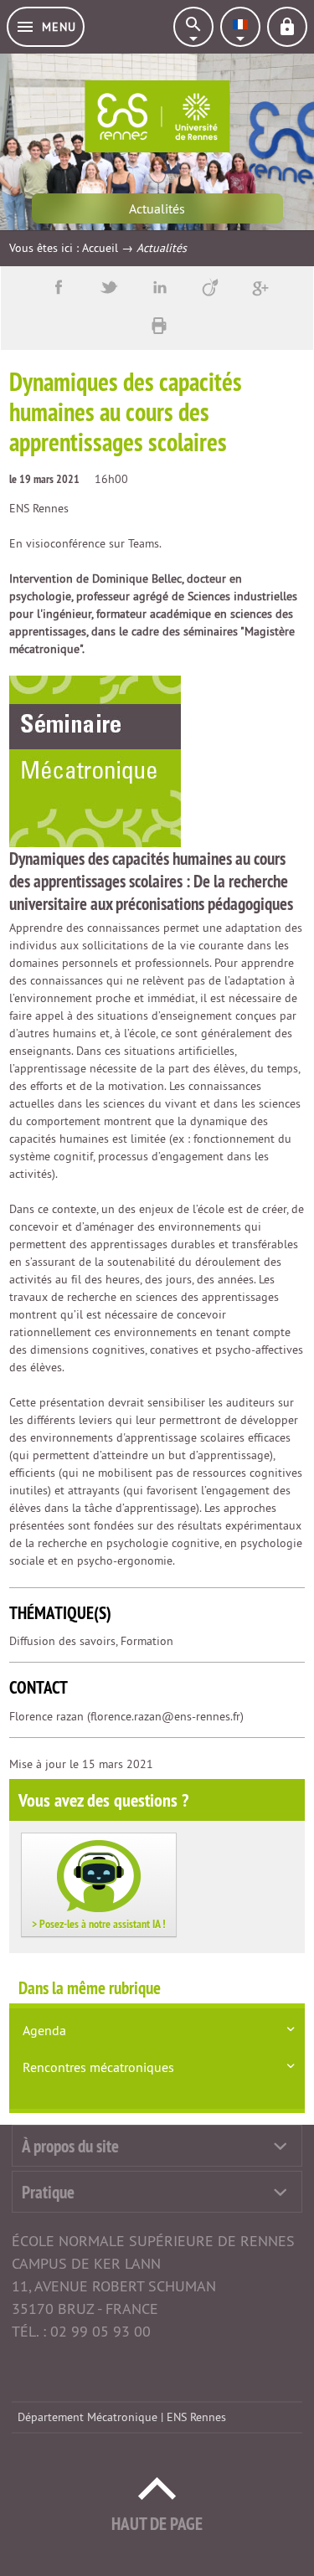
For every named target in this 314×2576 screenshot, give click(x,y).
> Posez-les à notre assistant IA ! (99, 1924)
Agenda (44, 2030)
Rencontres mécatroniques (98, 2067)
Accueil (100, 248)
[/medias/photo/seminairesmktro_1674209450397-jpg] (95, 761)
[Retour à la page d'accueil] (157, 116)
